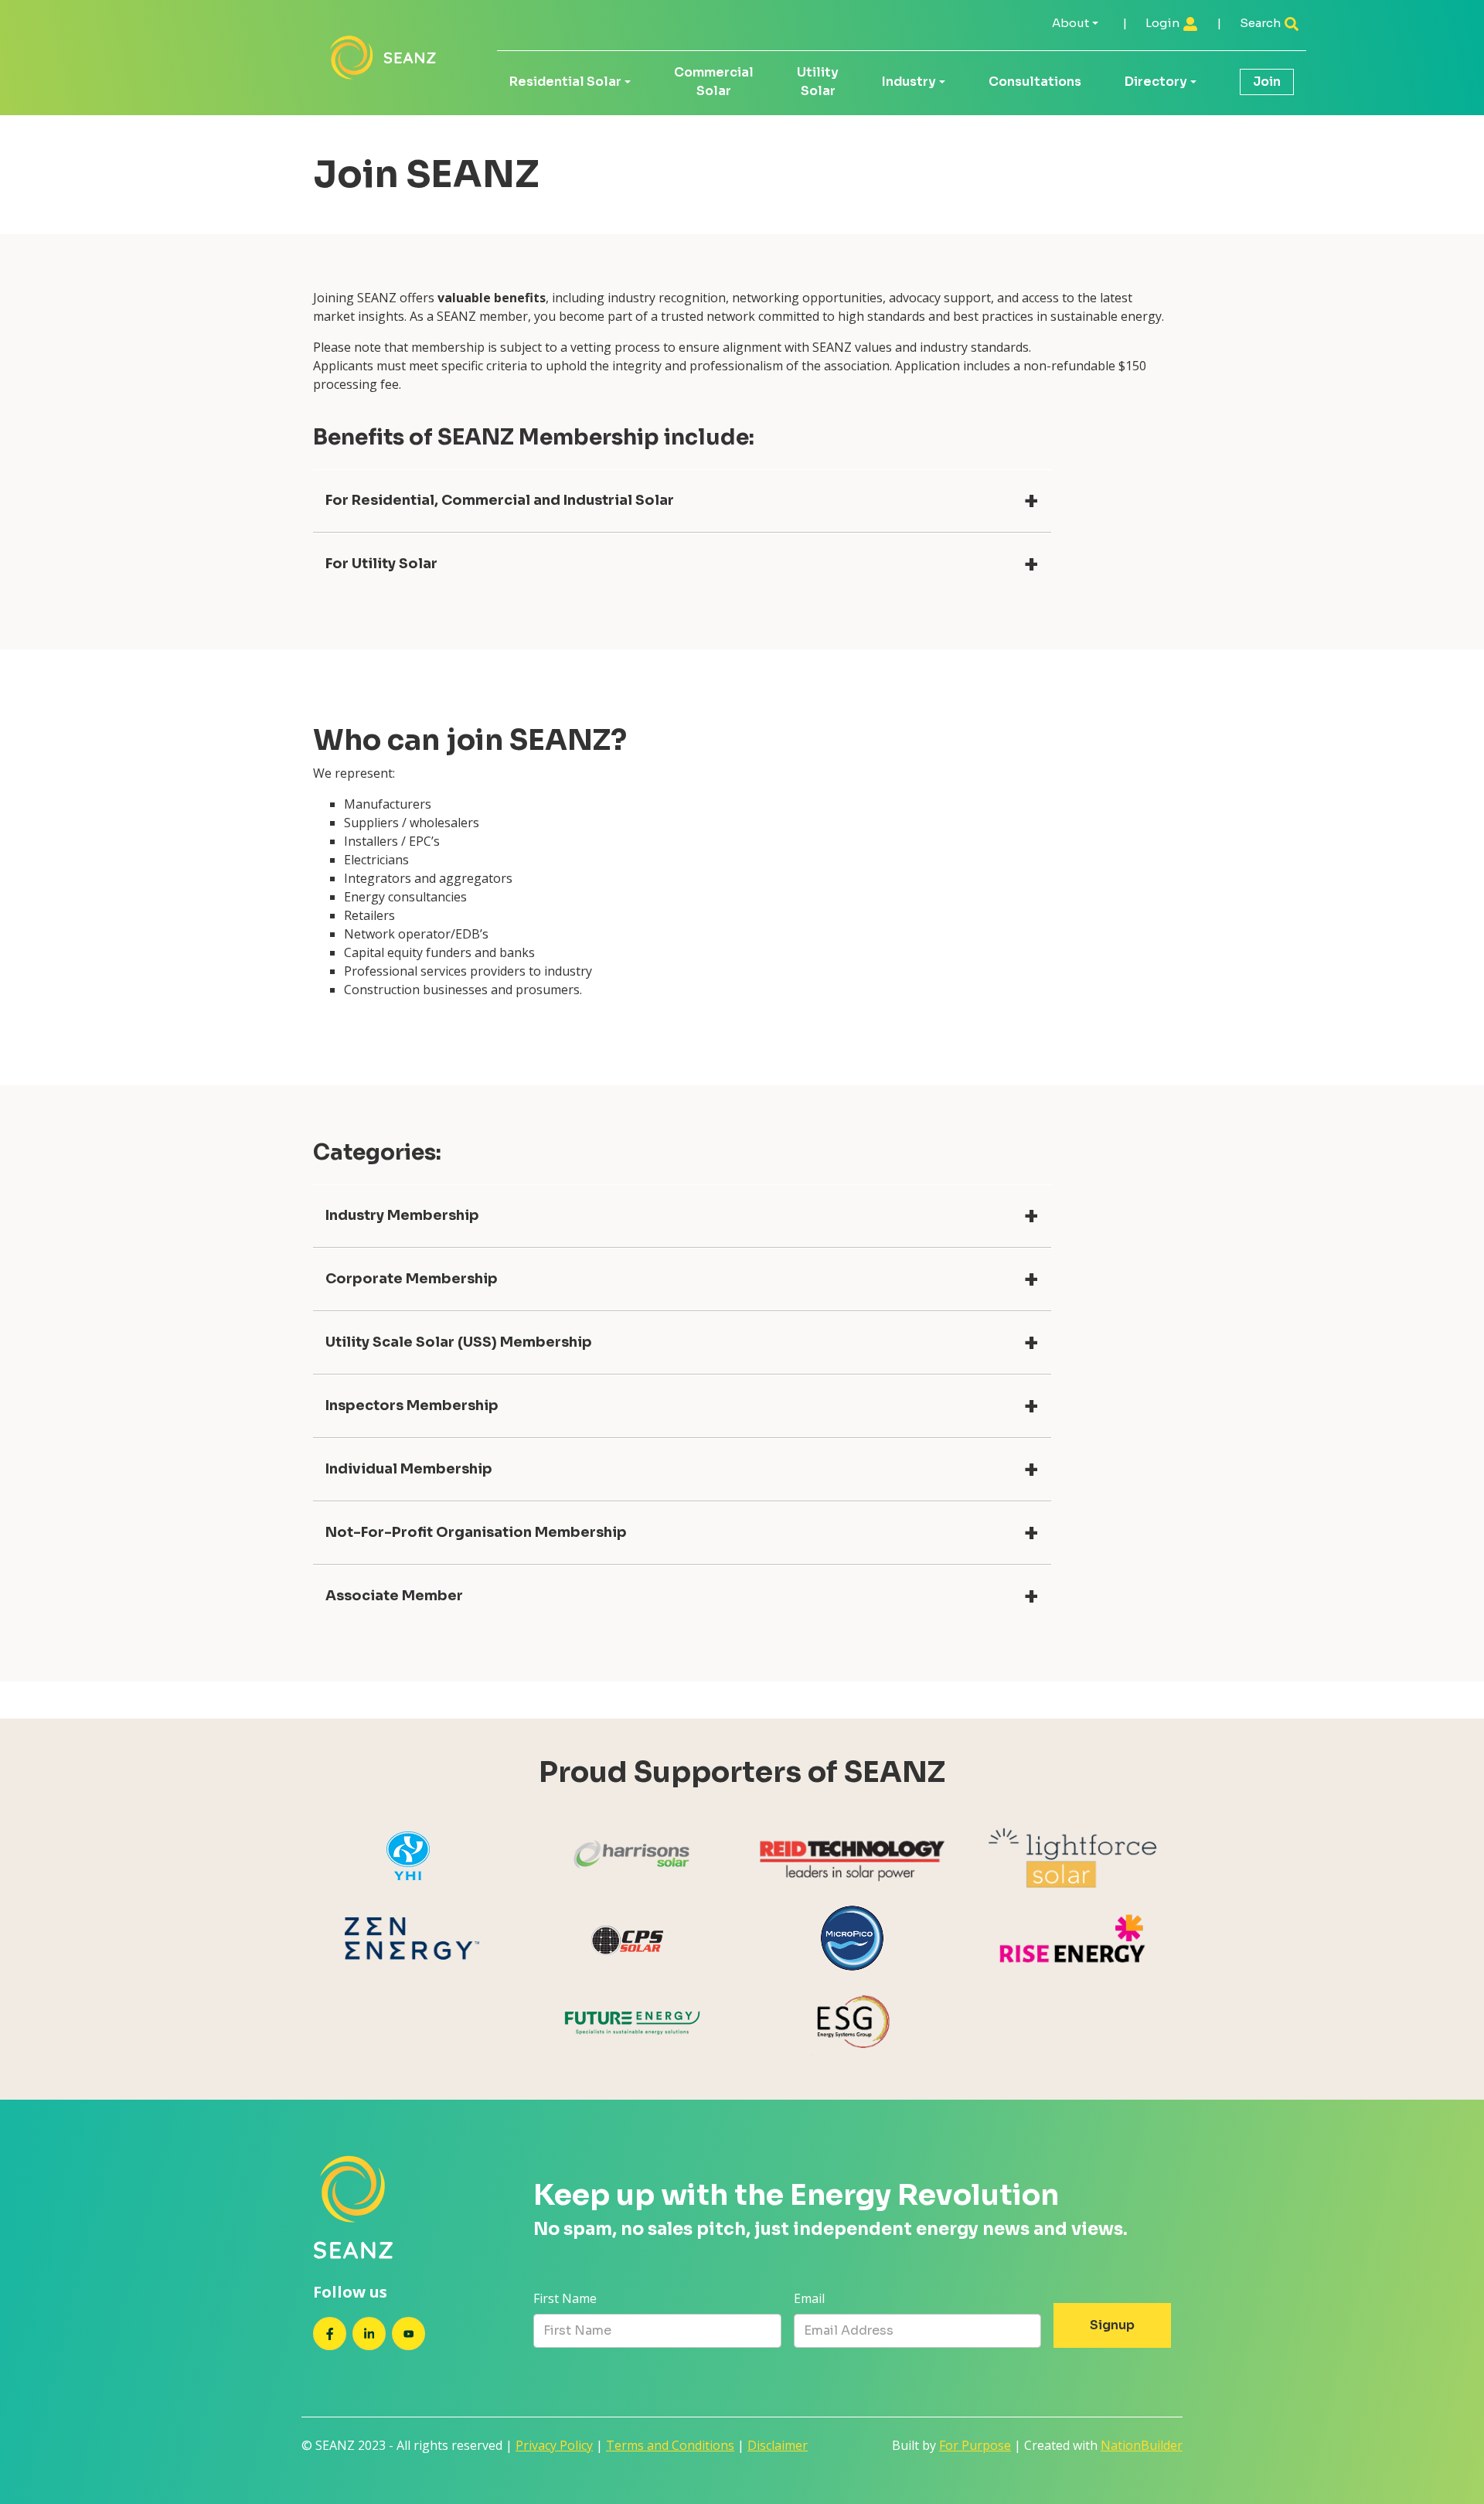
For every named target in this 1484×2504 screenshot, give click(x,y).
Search (1261, 23)
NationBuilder (1142, 2445)
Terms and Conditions (670, 2445)
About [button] (1070, 23)
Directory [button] (1156, 82)
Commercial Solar (714, 82)
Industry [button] (909, 82)
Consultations (1035, 82)
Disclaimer (778, 2445)
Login (1164, 23)
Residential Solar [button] (565, 82)
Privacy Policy (554, 2445)
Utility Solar (818, 82)
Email (809, 2298)
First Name (565, 2298)
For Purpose (975, 2445)
